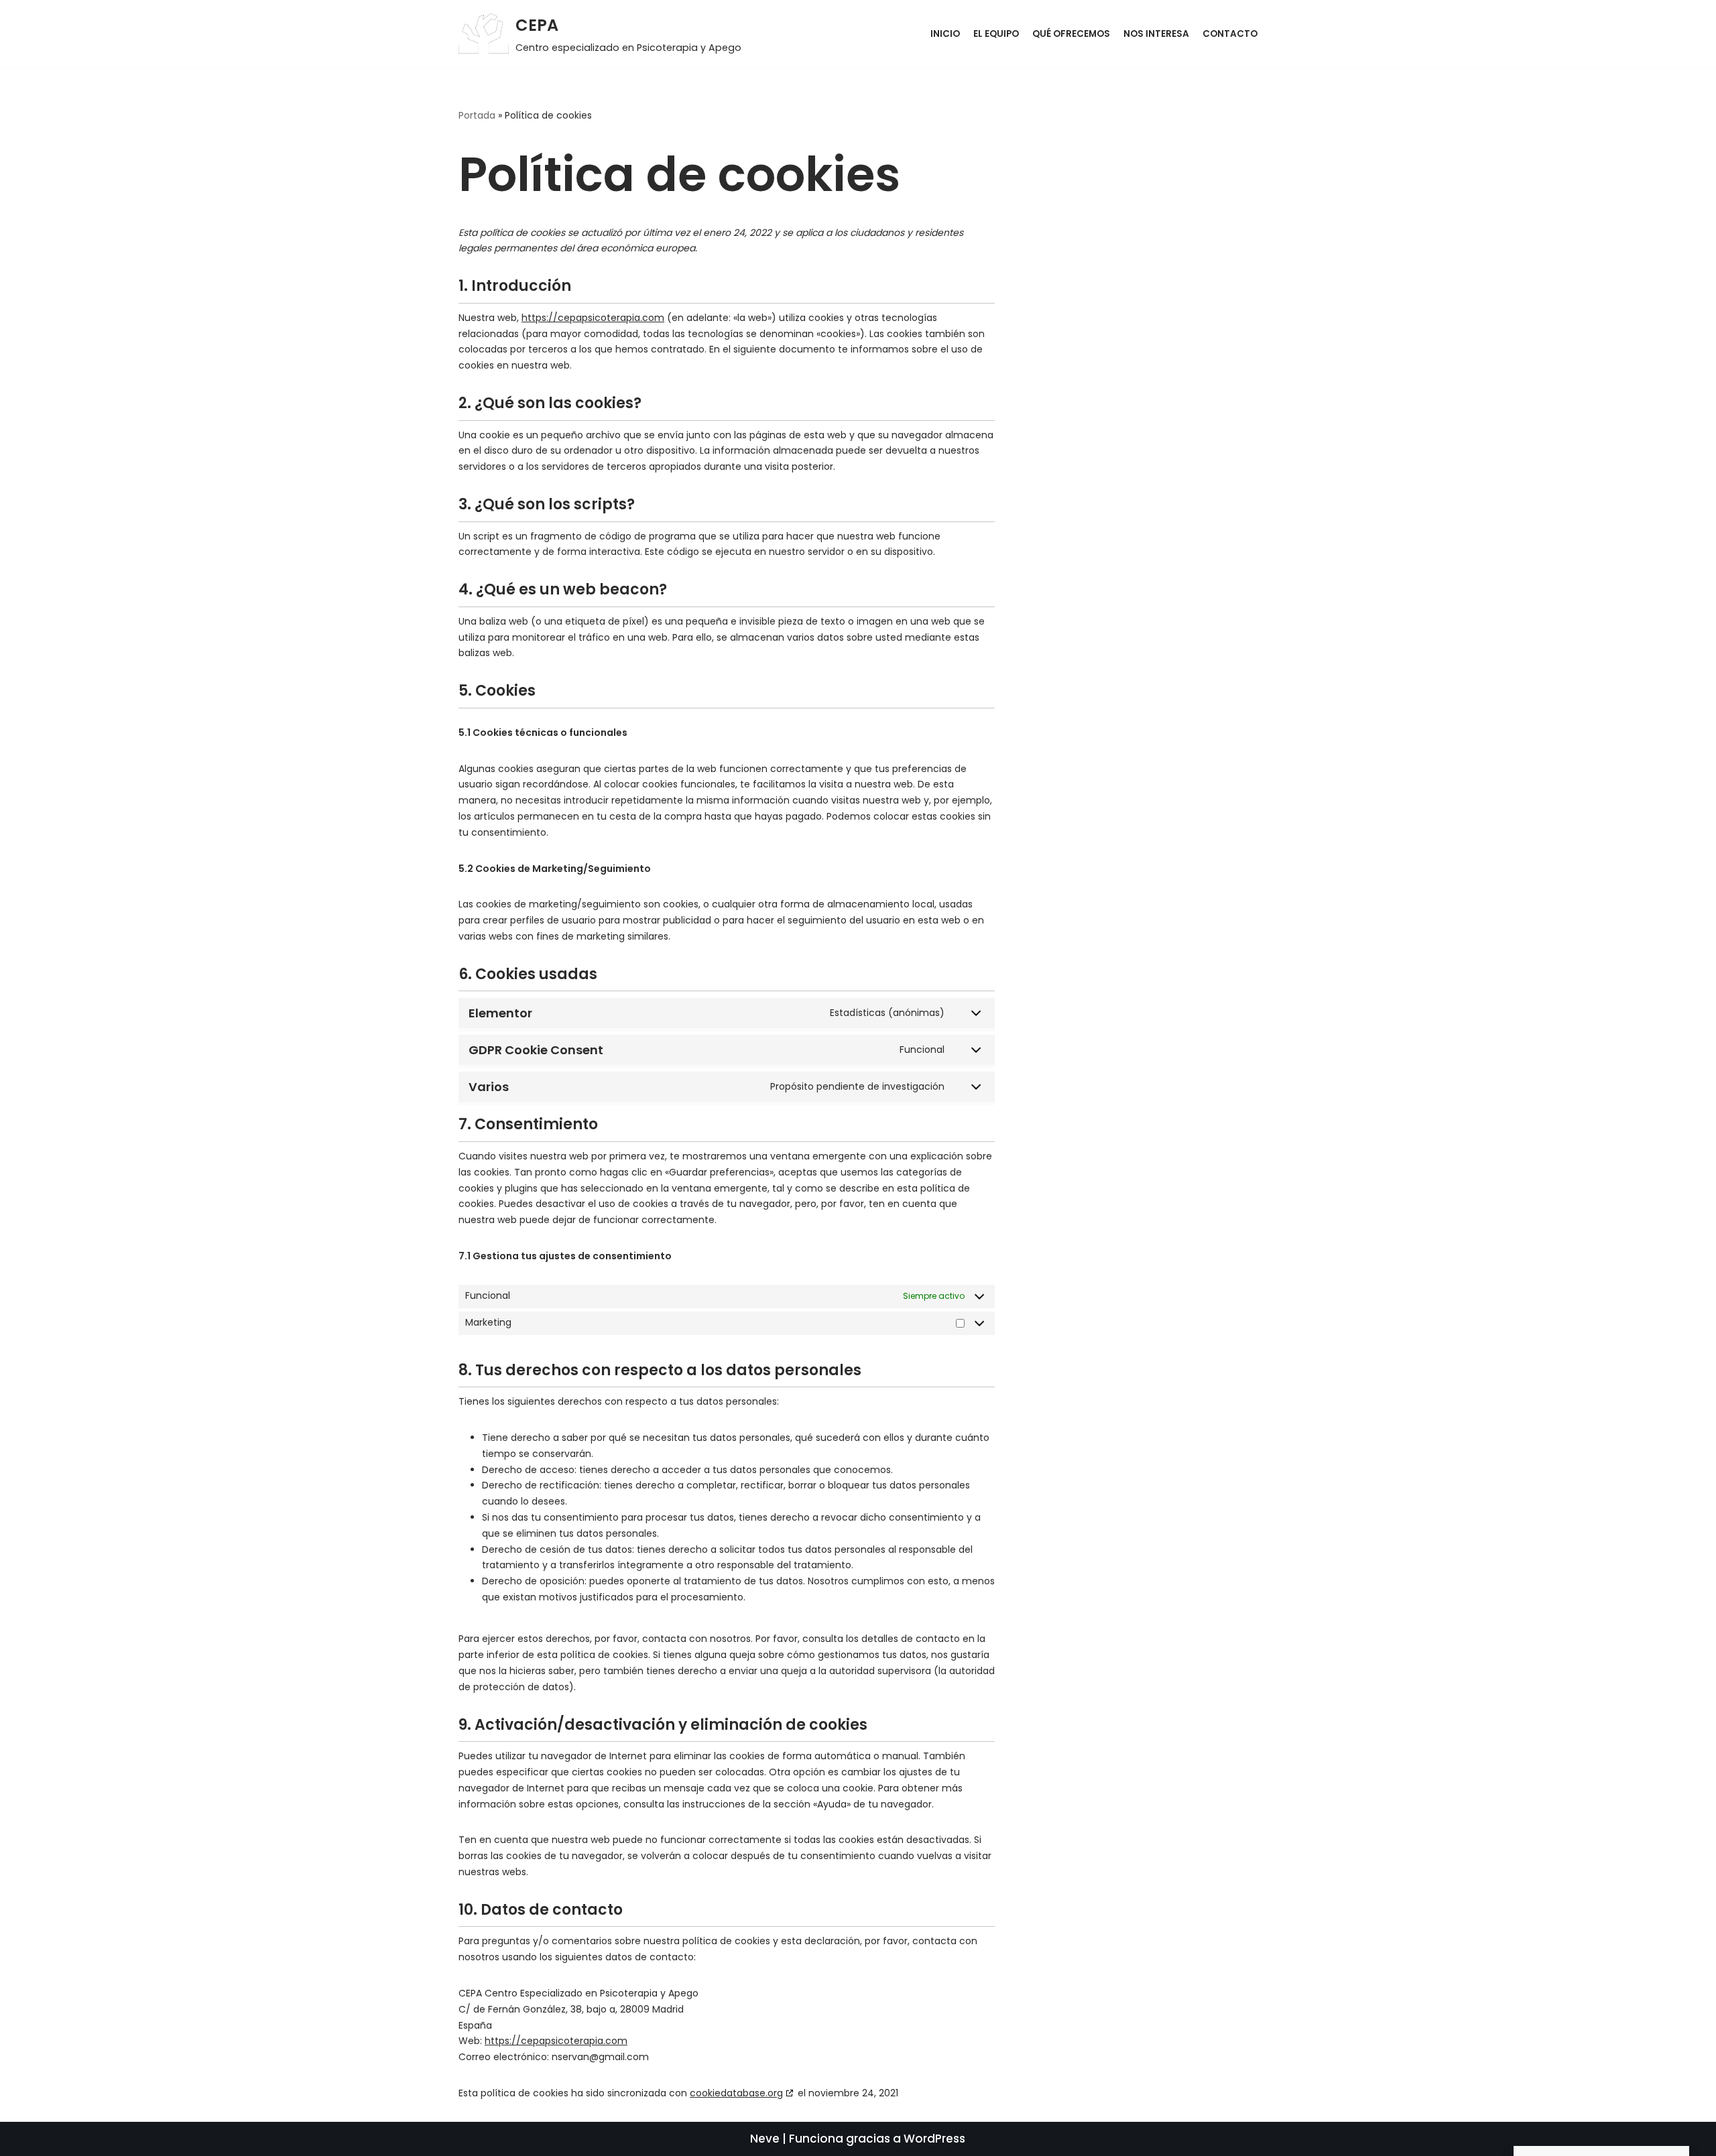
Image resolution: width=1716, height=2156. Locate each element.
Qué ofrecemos (1071, 34)
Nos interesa (1156, 34)
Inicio (945, 34)
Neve (765, 2139)
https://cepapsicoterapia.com (593, 318)
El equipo (996, 34)
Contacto (1230, 34)
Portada (477, 115)
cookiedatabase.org (736, 2093)
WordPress (934, 2139)
